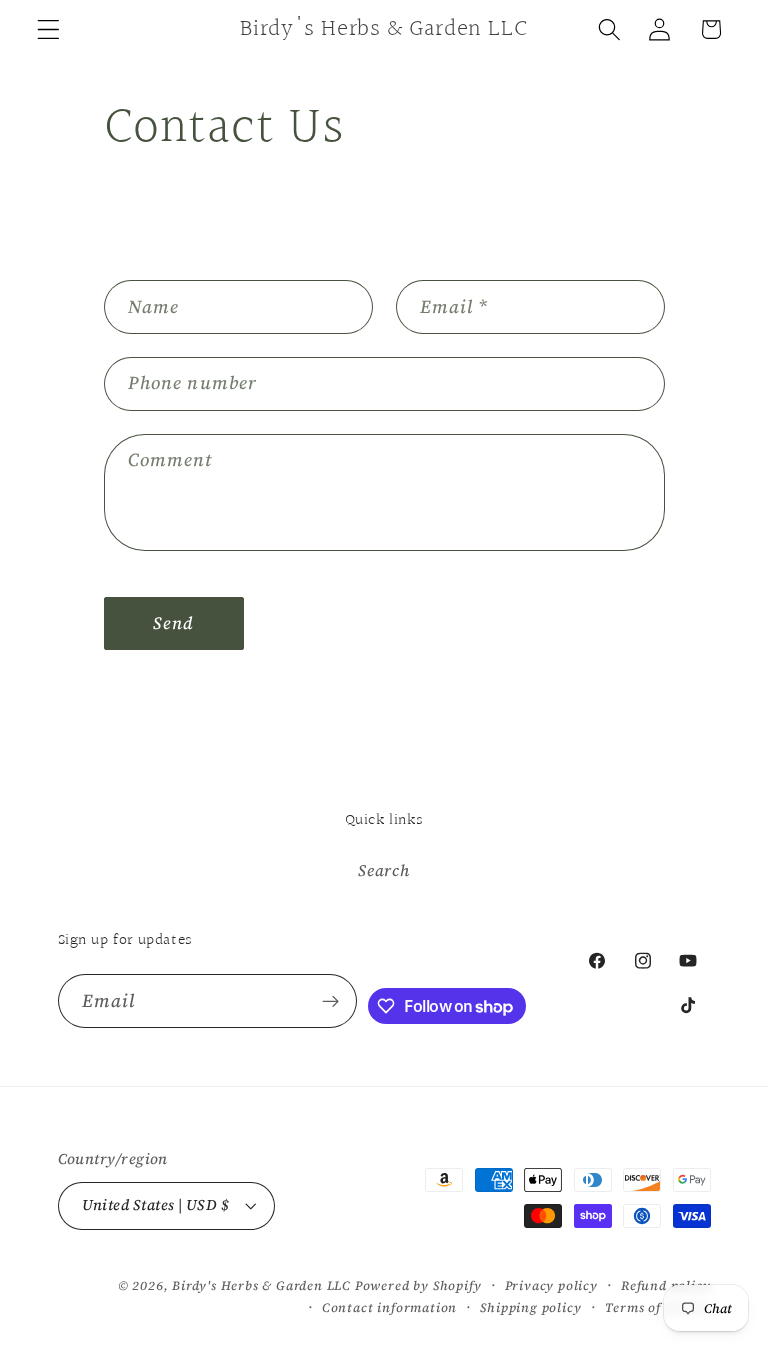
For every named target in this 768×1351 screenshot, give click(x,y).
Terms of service (658, 1307)
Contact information (389, 1307)
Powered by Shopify (418, 1285)
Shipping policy (530, 1307)
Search (383, 870)
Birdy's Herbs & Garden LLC (261, 1285)
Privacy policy (551, 1285)
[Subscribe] (330, 1001)
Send (174, 623)
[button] (48, 29)
